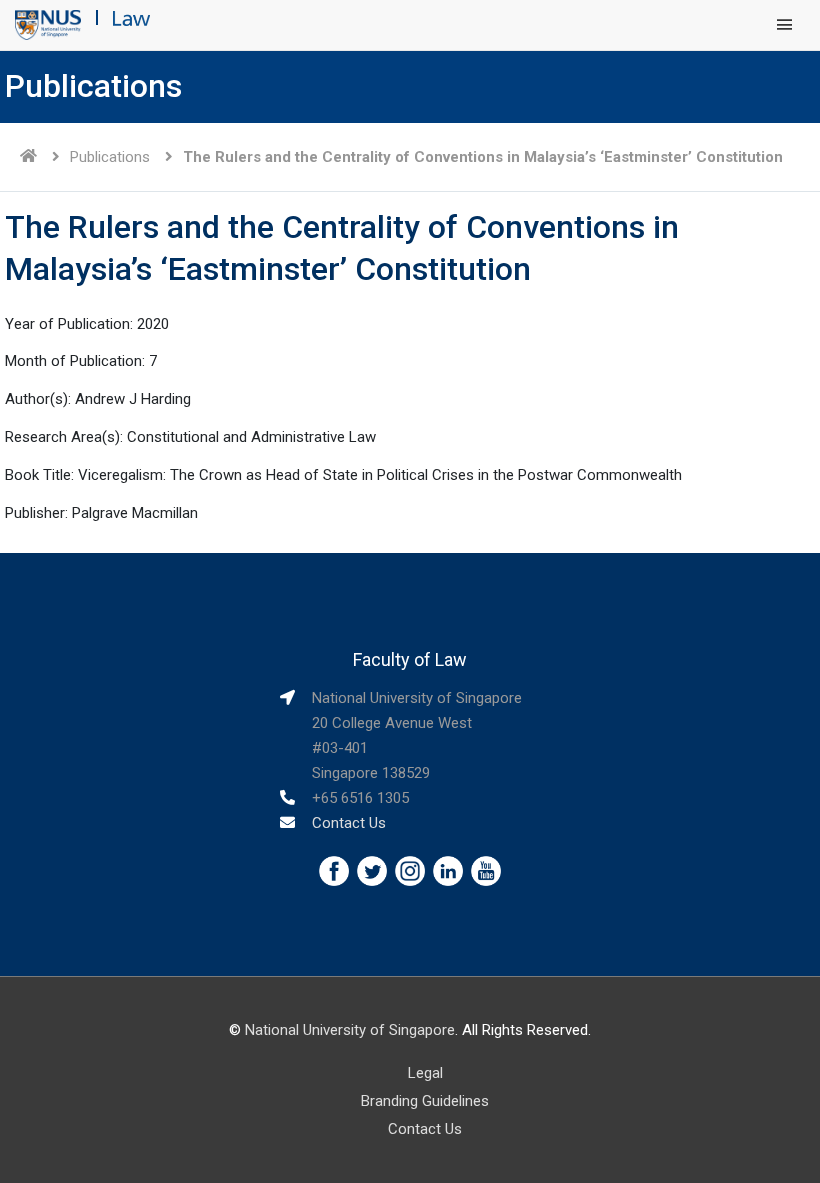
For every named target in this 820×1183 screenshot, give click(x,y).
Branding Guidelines (425, 1101)
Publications (110, 157)
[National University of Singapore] (48, 24)
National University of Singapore (350, 1030)
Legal (425, 1073)
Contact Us (349, 823)
